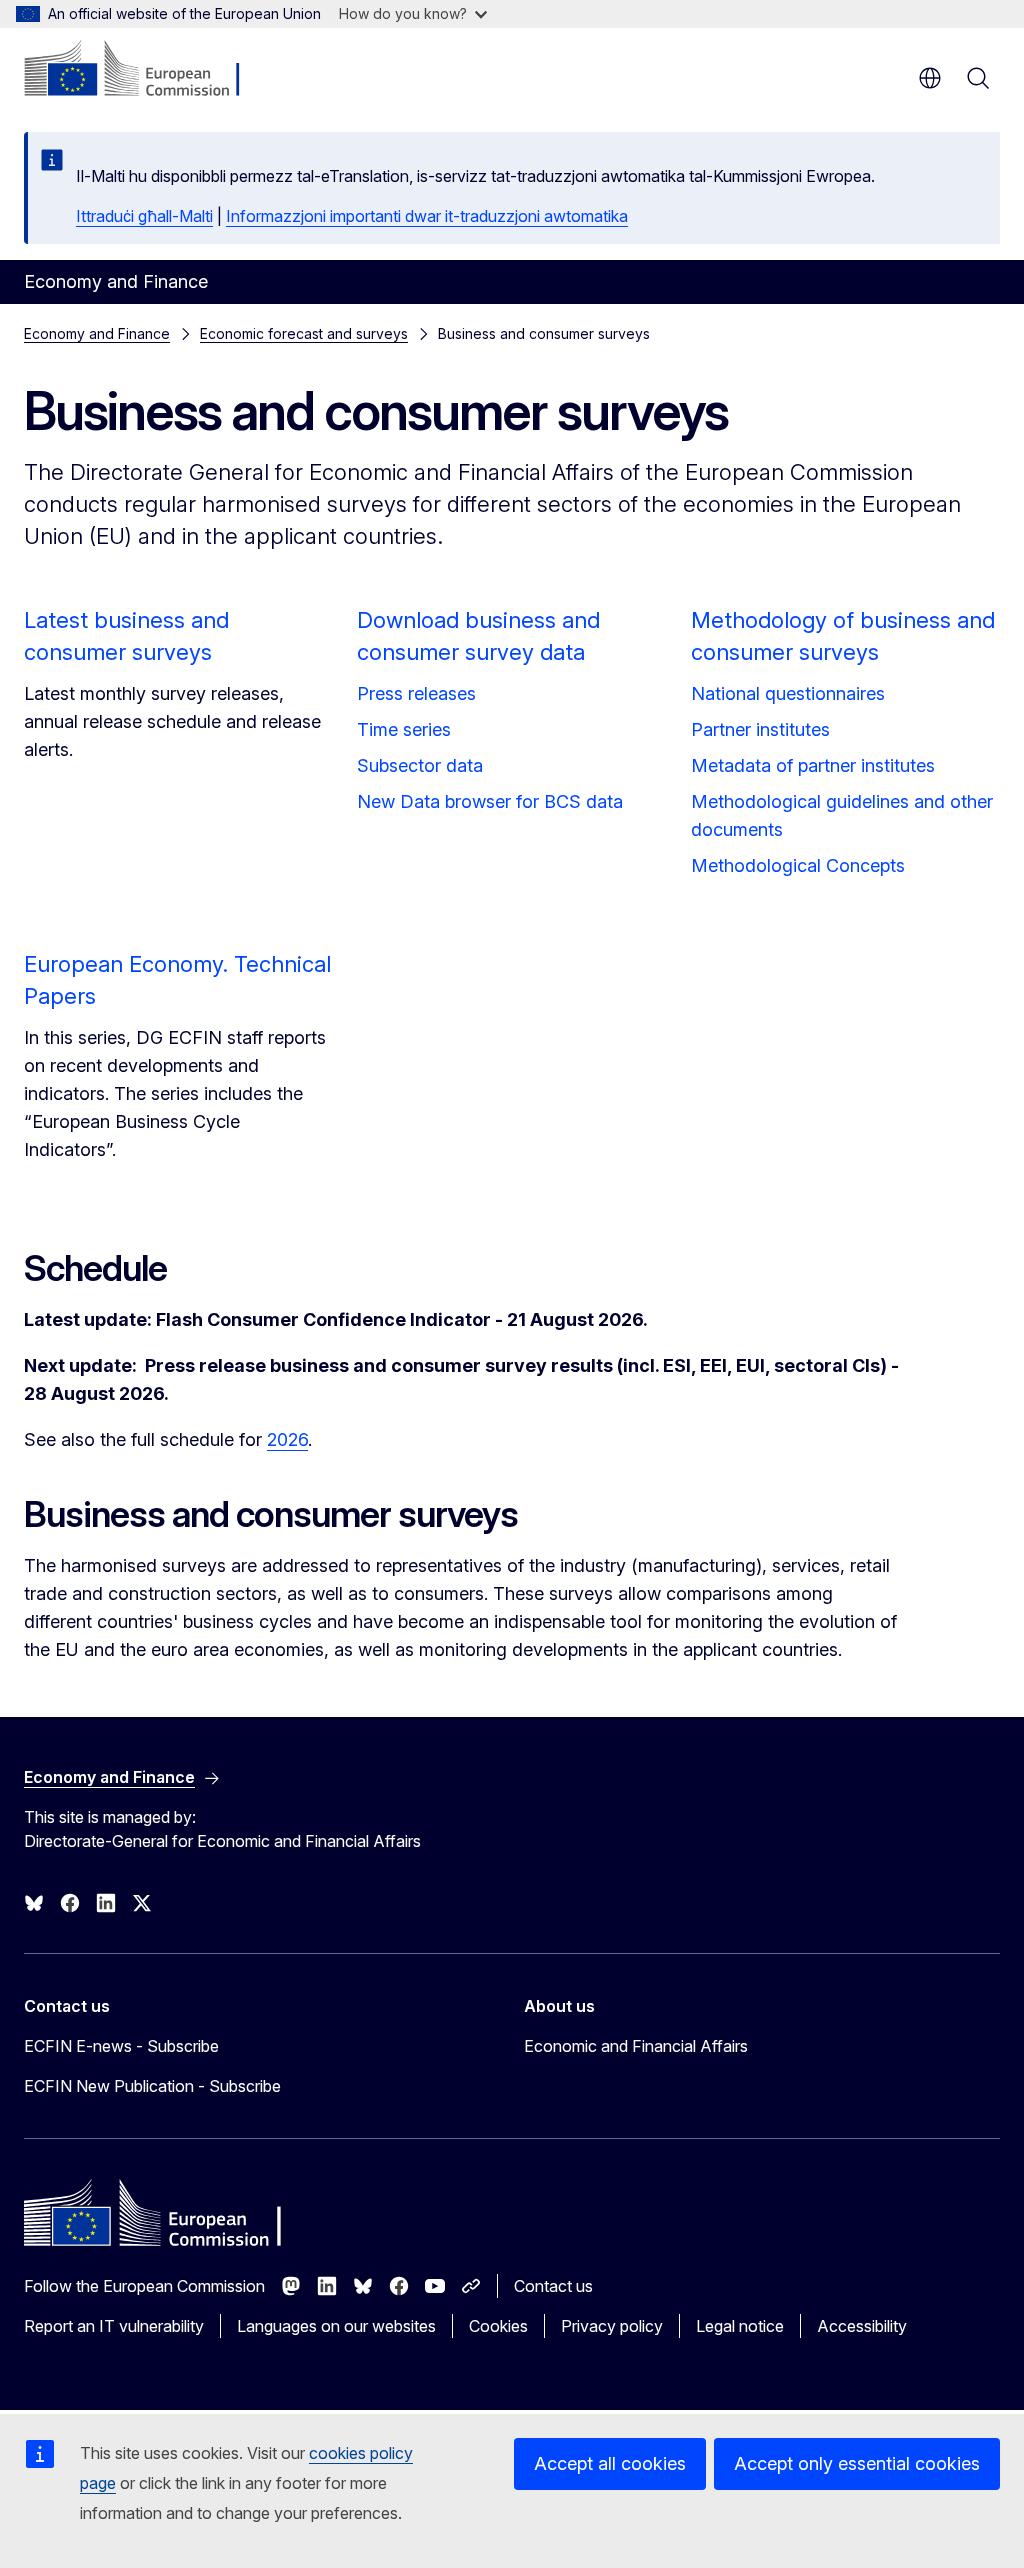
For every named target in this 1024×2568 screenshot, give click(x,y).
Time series (404, 729)
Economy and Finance (97, 333)
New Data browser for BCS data (490, 801)
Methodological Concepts (798, 865)
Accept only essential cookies (857, 2463)
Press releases (416, 693)
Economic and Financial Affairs (636, 2046)
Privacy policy (612, 2326)
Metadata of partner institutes (813, 765)
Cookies (498, 2326)
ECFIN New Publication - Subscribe (152, 2086)
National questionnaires (788, 693)
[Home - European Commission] (145, 70)
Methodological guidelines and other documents (842, 815)
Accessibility (862, 2326)
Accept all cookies (610, 2463)
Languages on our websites (336, 2326)
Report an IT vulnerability (114, 2326)
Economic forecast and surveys (304, 333)
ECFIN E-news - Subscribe (121, 2046)
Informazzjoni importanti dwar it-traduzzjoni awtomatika (427, 216)
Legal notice (740, 2326)
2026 (287, 1439)
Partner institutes (760, 729)
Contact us (553, 2286)
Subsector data (420, 765)
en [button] (930, 78)
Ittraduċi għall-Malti (144, 216)
